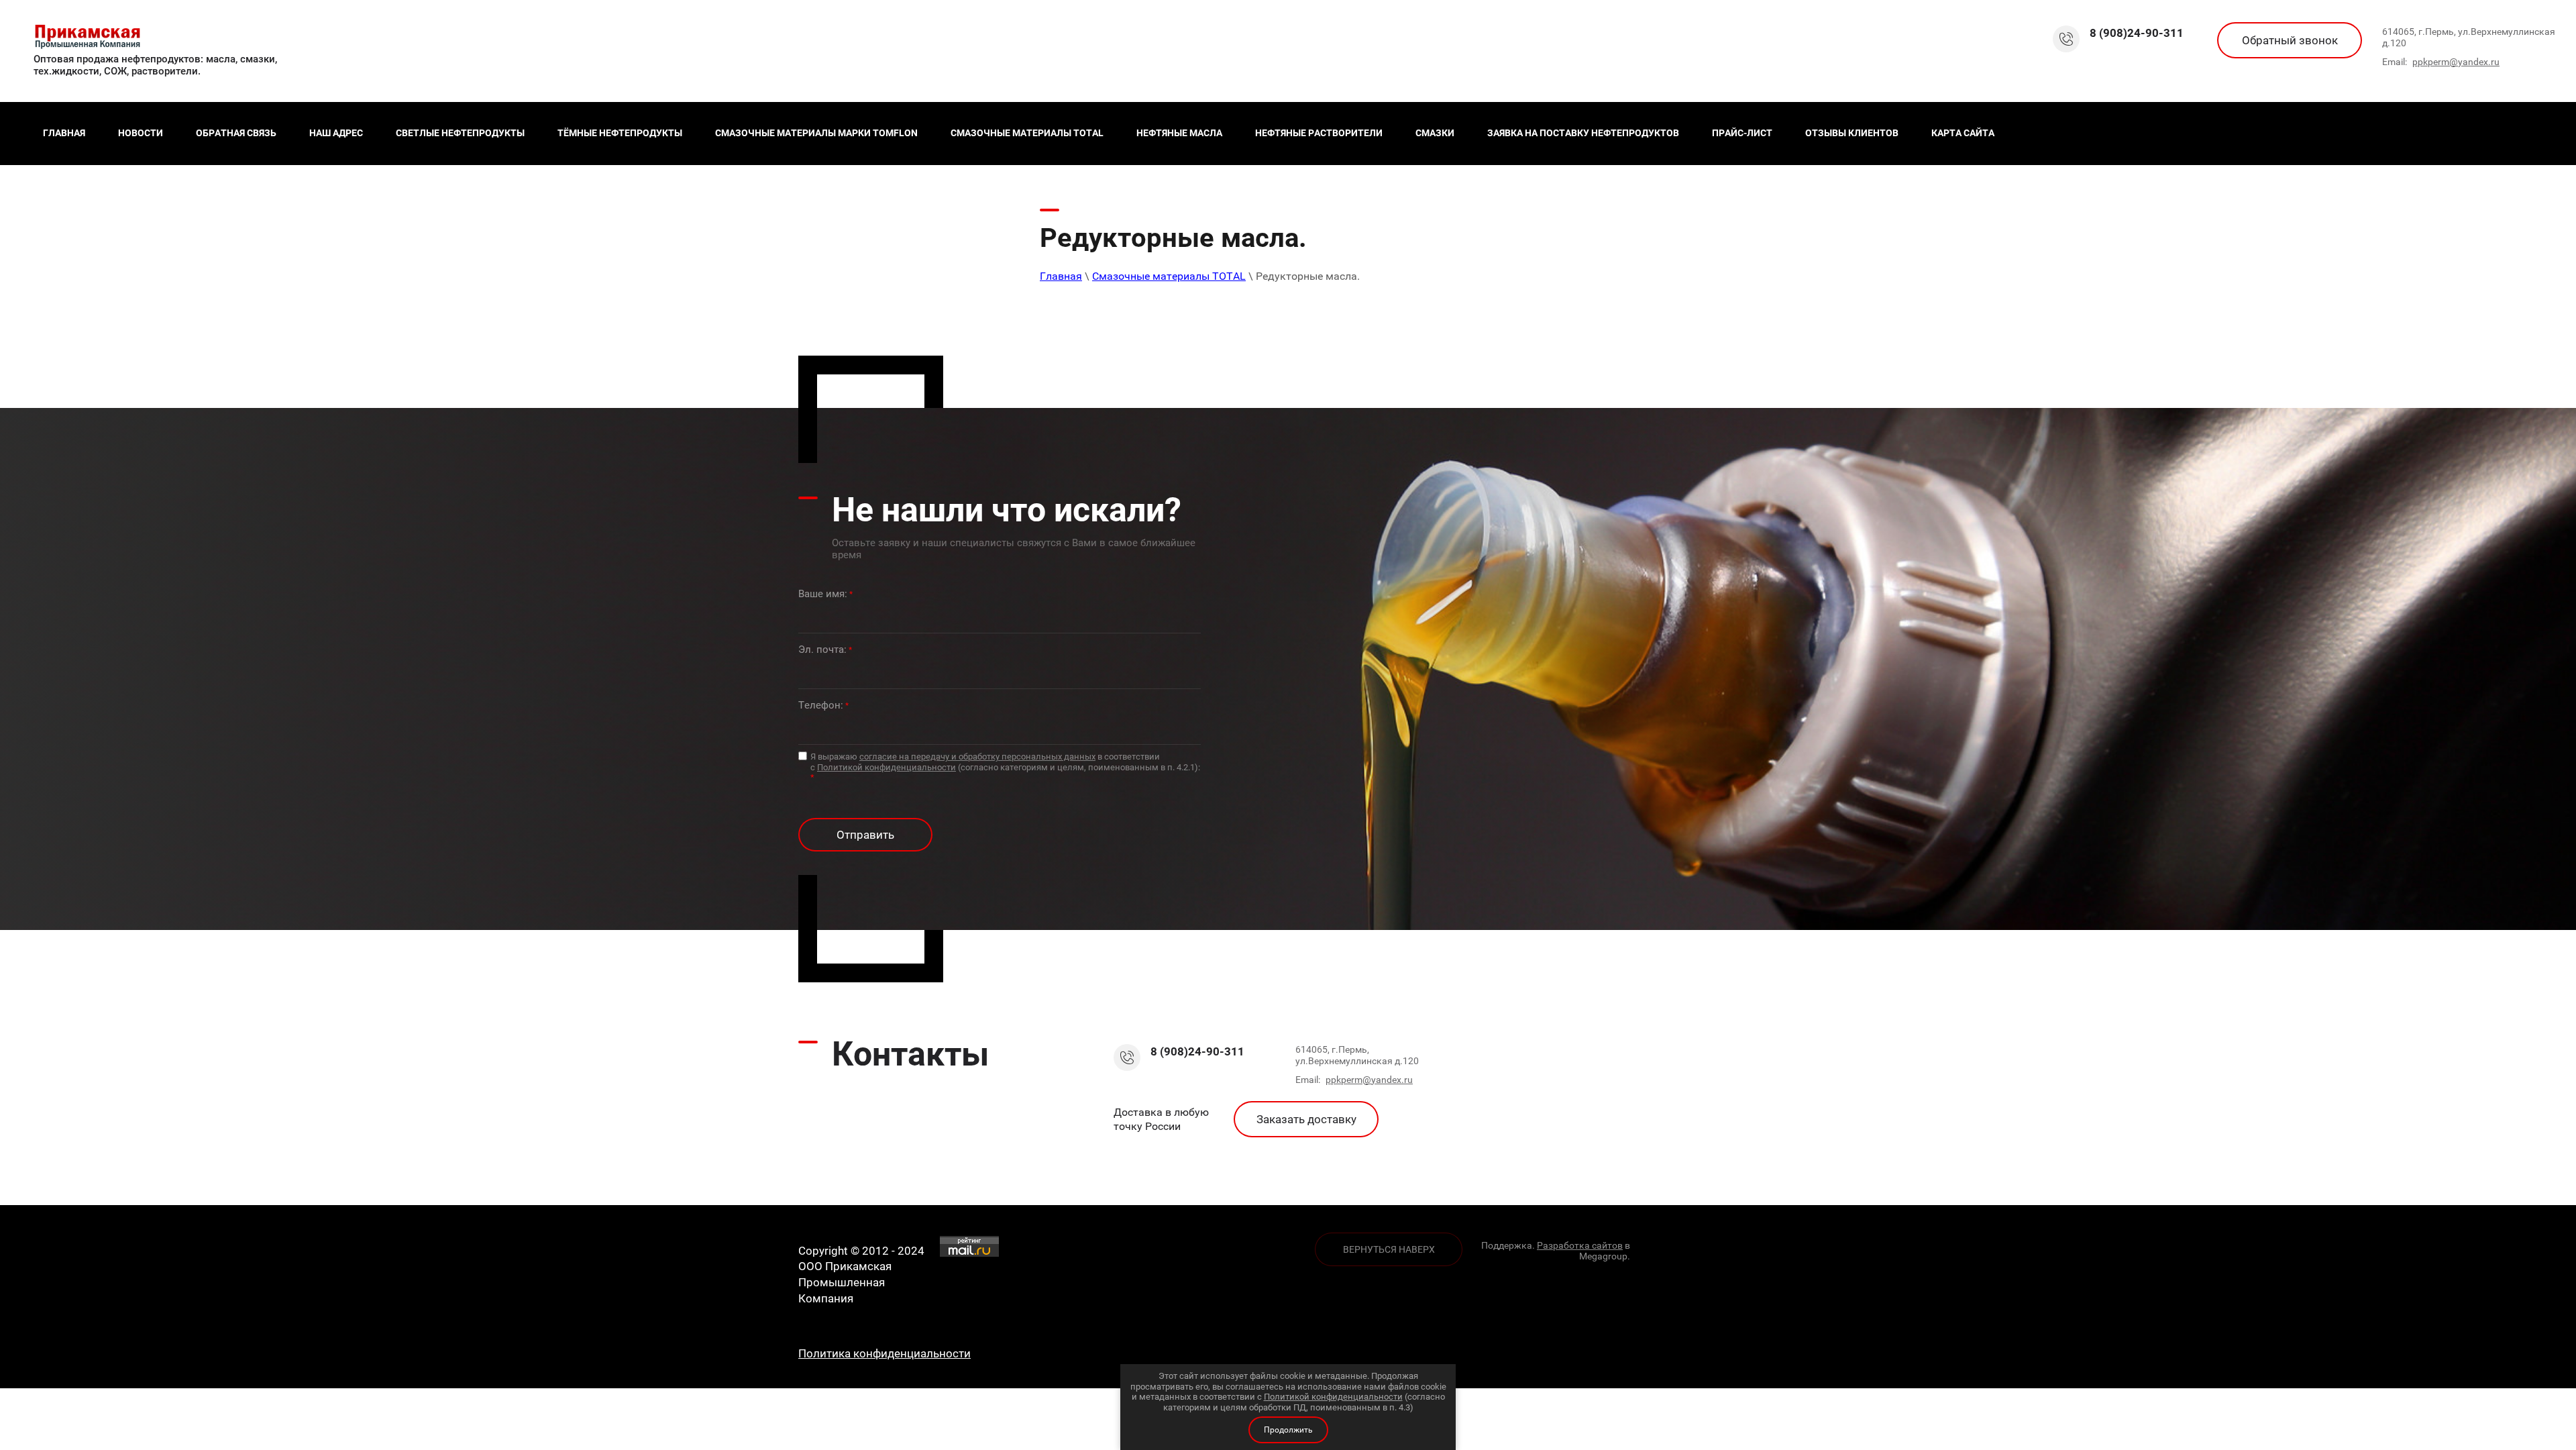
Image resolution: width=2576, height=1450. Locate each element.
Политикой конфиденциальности (887, 767)
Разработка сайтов (1580, 1245)
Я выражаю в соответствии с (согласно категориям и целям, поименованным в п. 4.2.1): (1005, 767)
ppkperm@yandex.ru (2456, 62)
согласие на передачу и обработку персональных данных (977, 757)
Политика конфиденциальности (884, 1353)
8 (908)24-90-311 (2137, 33)
